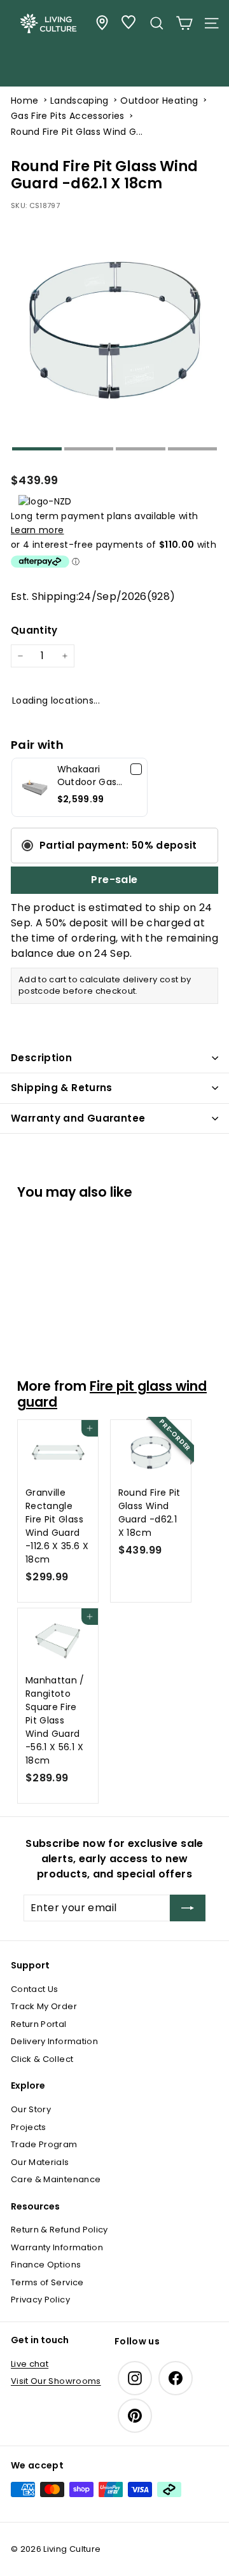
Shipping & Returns (62, 1088)
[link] (35, 787)
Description (41, 1058)
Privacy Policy (40, 2300)
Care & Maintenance (56, 2179)
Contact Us (35, 1989)
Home (24, 101)
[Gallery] (114, 335)
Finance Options (46, 2265)
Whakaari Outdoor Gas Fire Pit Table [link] (87, 776)
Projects (29, 2127)
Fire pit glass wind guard (112, 1394)
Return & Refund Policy (59, 2230)
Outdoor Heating (159, 101)
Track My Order (44, 2006)
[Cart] (184, 23)
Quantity (34, 630)
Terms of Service (47, 2282)
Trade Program (44, 2144)
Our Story (31, 2109)
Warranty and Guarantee (78, 1118)
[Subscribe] (188, 1908)
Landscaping (80, 101)
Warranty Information (57, 2247)
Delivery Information (54, 2041)
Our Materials (40, 2162)
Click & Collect (42, 2059)
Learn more (38, 530)
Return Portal (39, 2024)
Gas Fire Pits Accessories (68, 116)
